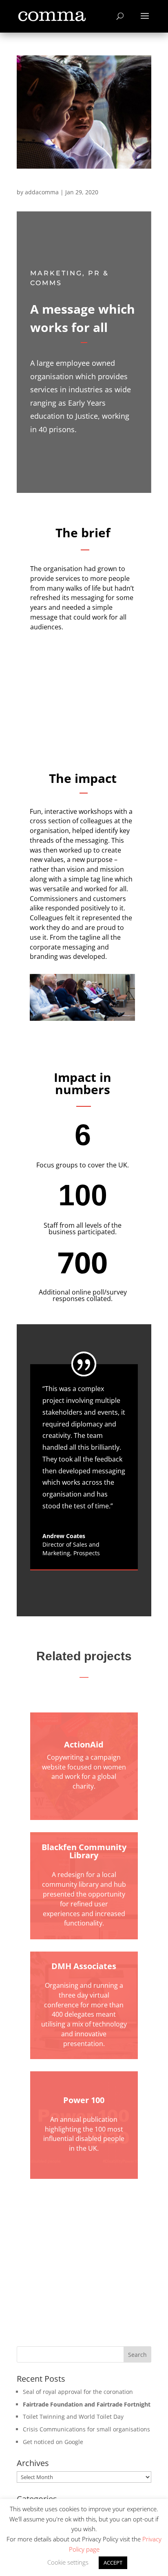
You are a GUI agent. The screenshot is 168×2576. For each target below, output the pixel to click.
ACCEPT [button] (113, 2563)
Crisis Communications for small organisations (86, 2429)
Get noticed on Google (53, 2442)
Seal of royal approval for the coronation (78, 2392)
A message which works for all (66, 184)
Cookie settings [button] (68, 2562)
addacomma (42, 192)
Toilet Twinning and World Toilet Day (73, 2417)
